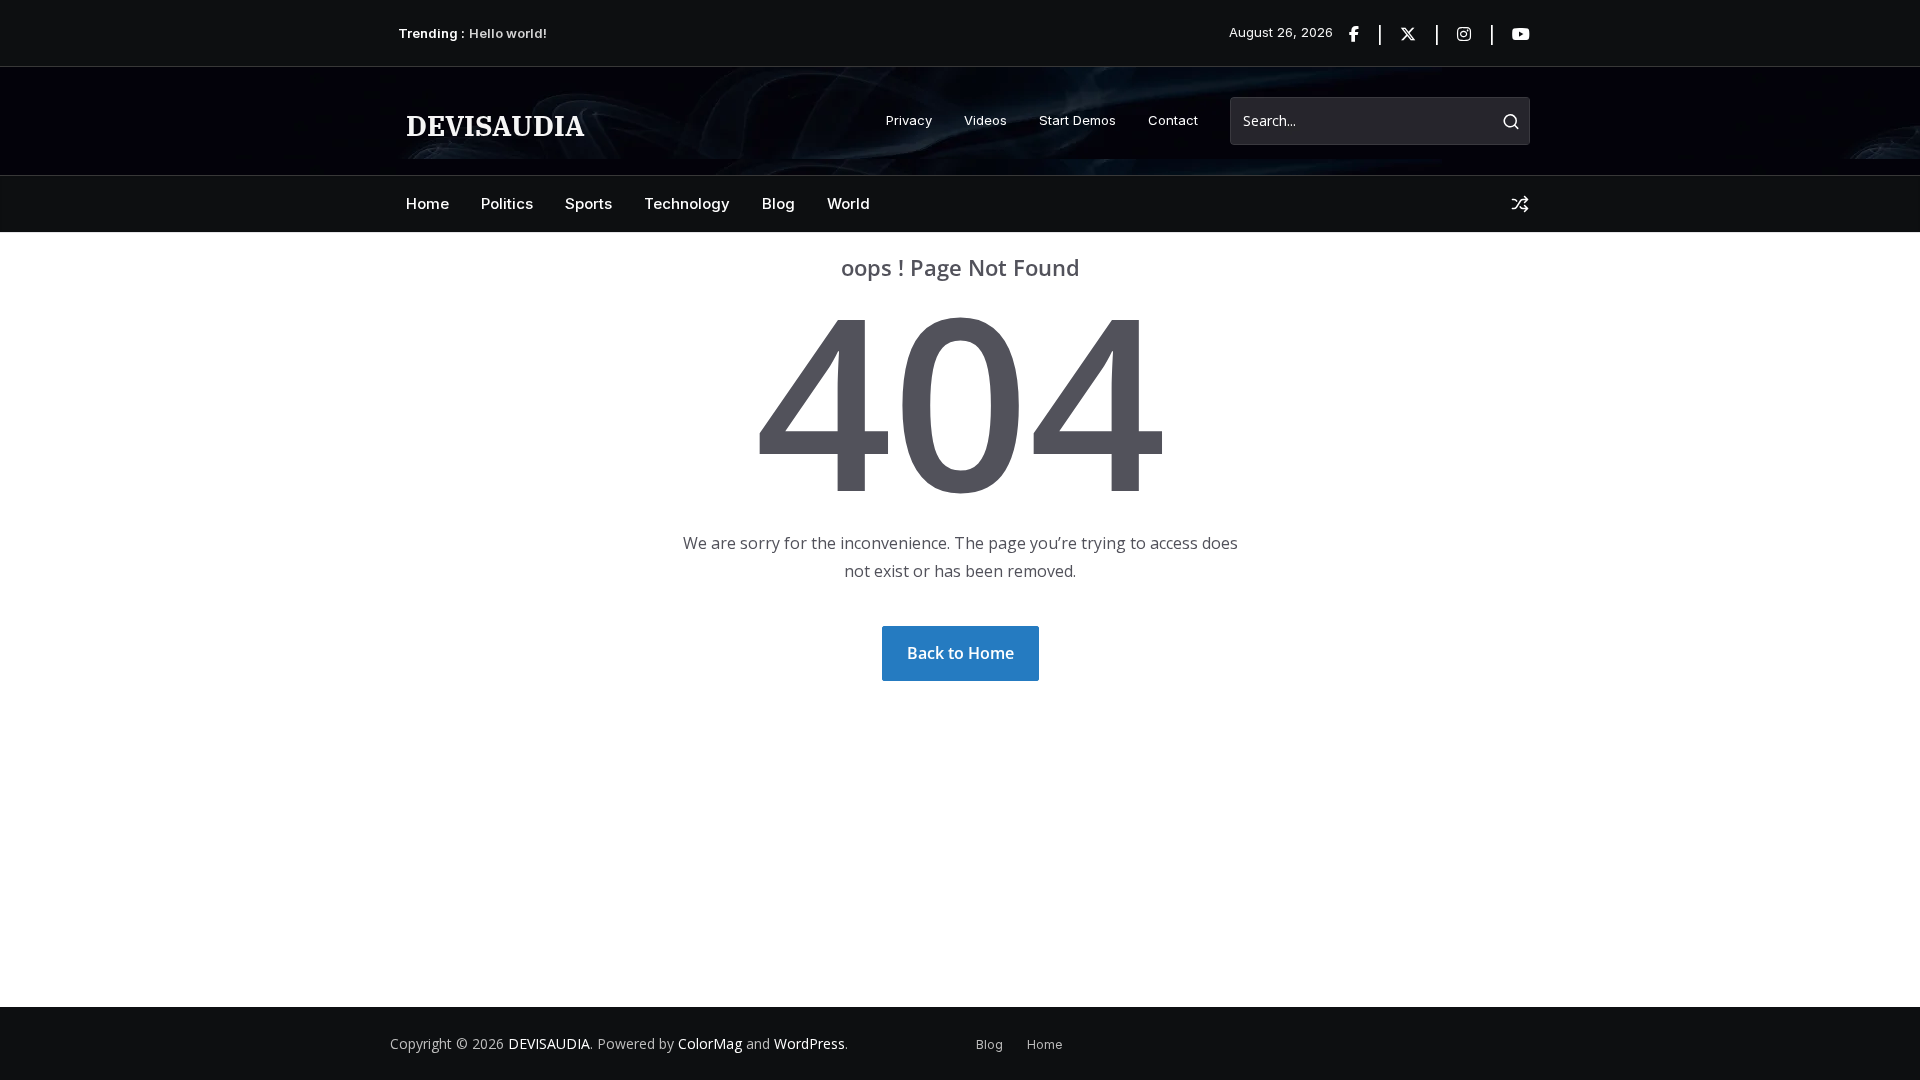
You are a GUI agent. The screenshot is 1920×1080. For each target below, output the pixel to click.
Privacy (909, 120)
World (848, 203)
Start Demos (1077, 120)
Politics (507, 203)
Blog (778, 203)
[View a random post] (1520, 204)
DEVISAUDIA (495, 125)
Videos (985, 120)
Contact (1173, 120)
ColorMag (710, 1043)
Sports (588, 203)
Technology (687, 203)
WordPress (809, 1043)
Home (427, 203)
